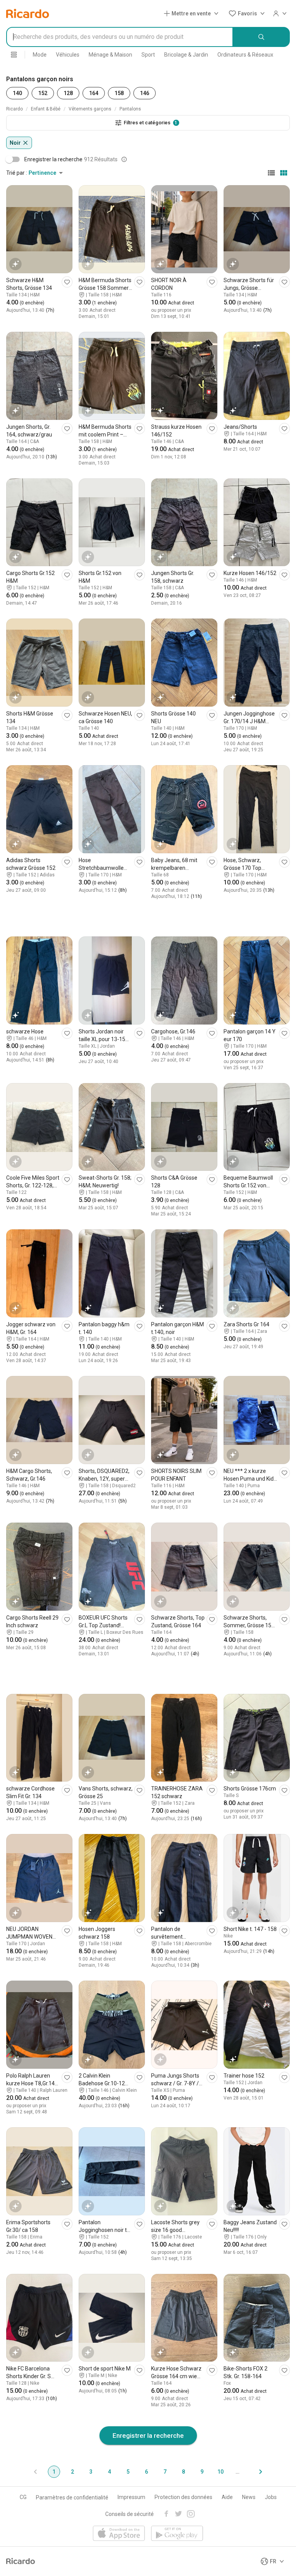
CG (23, 2497)
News (249, 2497)
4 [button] (109, 2472)
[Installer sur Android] (177, 2534)
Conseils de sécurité (129, 2514)
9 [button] (202, 2472)
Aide (227, 2497)
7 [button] (165, 2472)
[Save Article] (67, 282)
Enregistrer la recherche (148, 2436)
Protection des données (183, 2497)
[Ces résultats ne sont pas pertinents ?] (124, 159)
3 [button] (91, 2472)
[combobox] (120, 37)
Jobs (271, 2497)
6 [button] (146, 2472)
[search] (262, 37)
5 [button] (128, 2472)
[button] (193, 13)
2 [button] (72, 2472)
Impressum (131, 2497)
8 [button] (183, 2472)
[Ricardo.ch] (28, 13)
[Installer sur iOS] (119, 2534)
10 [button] (220, 2472)
